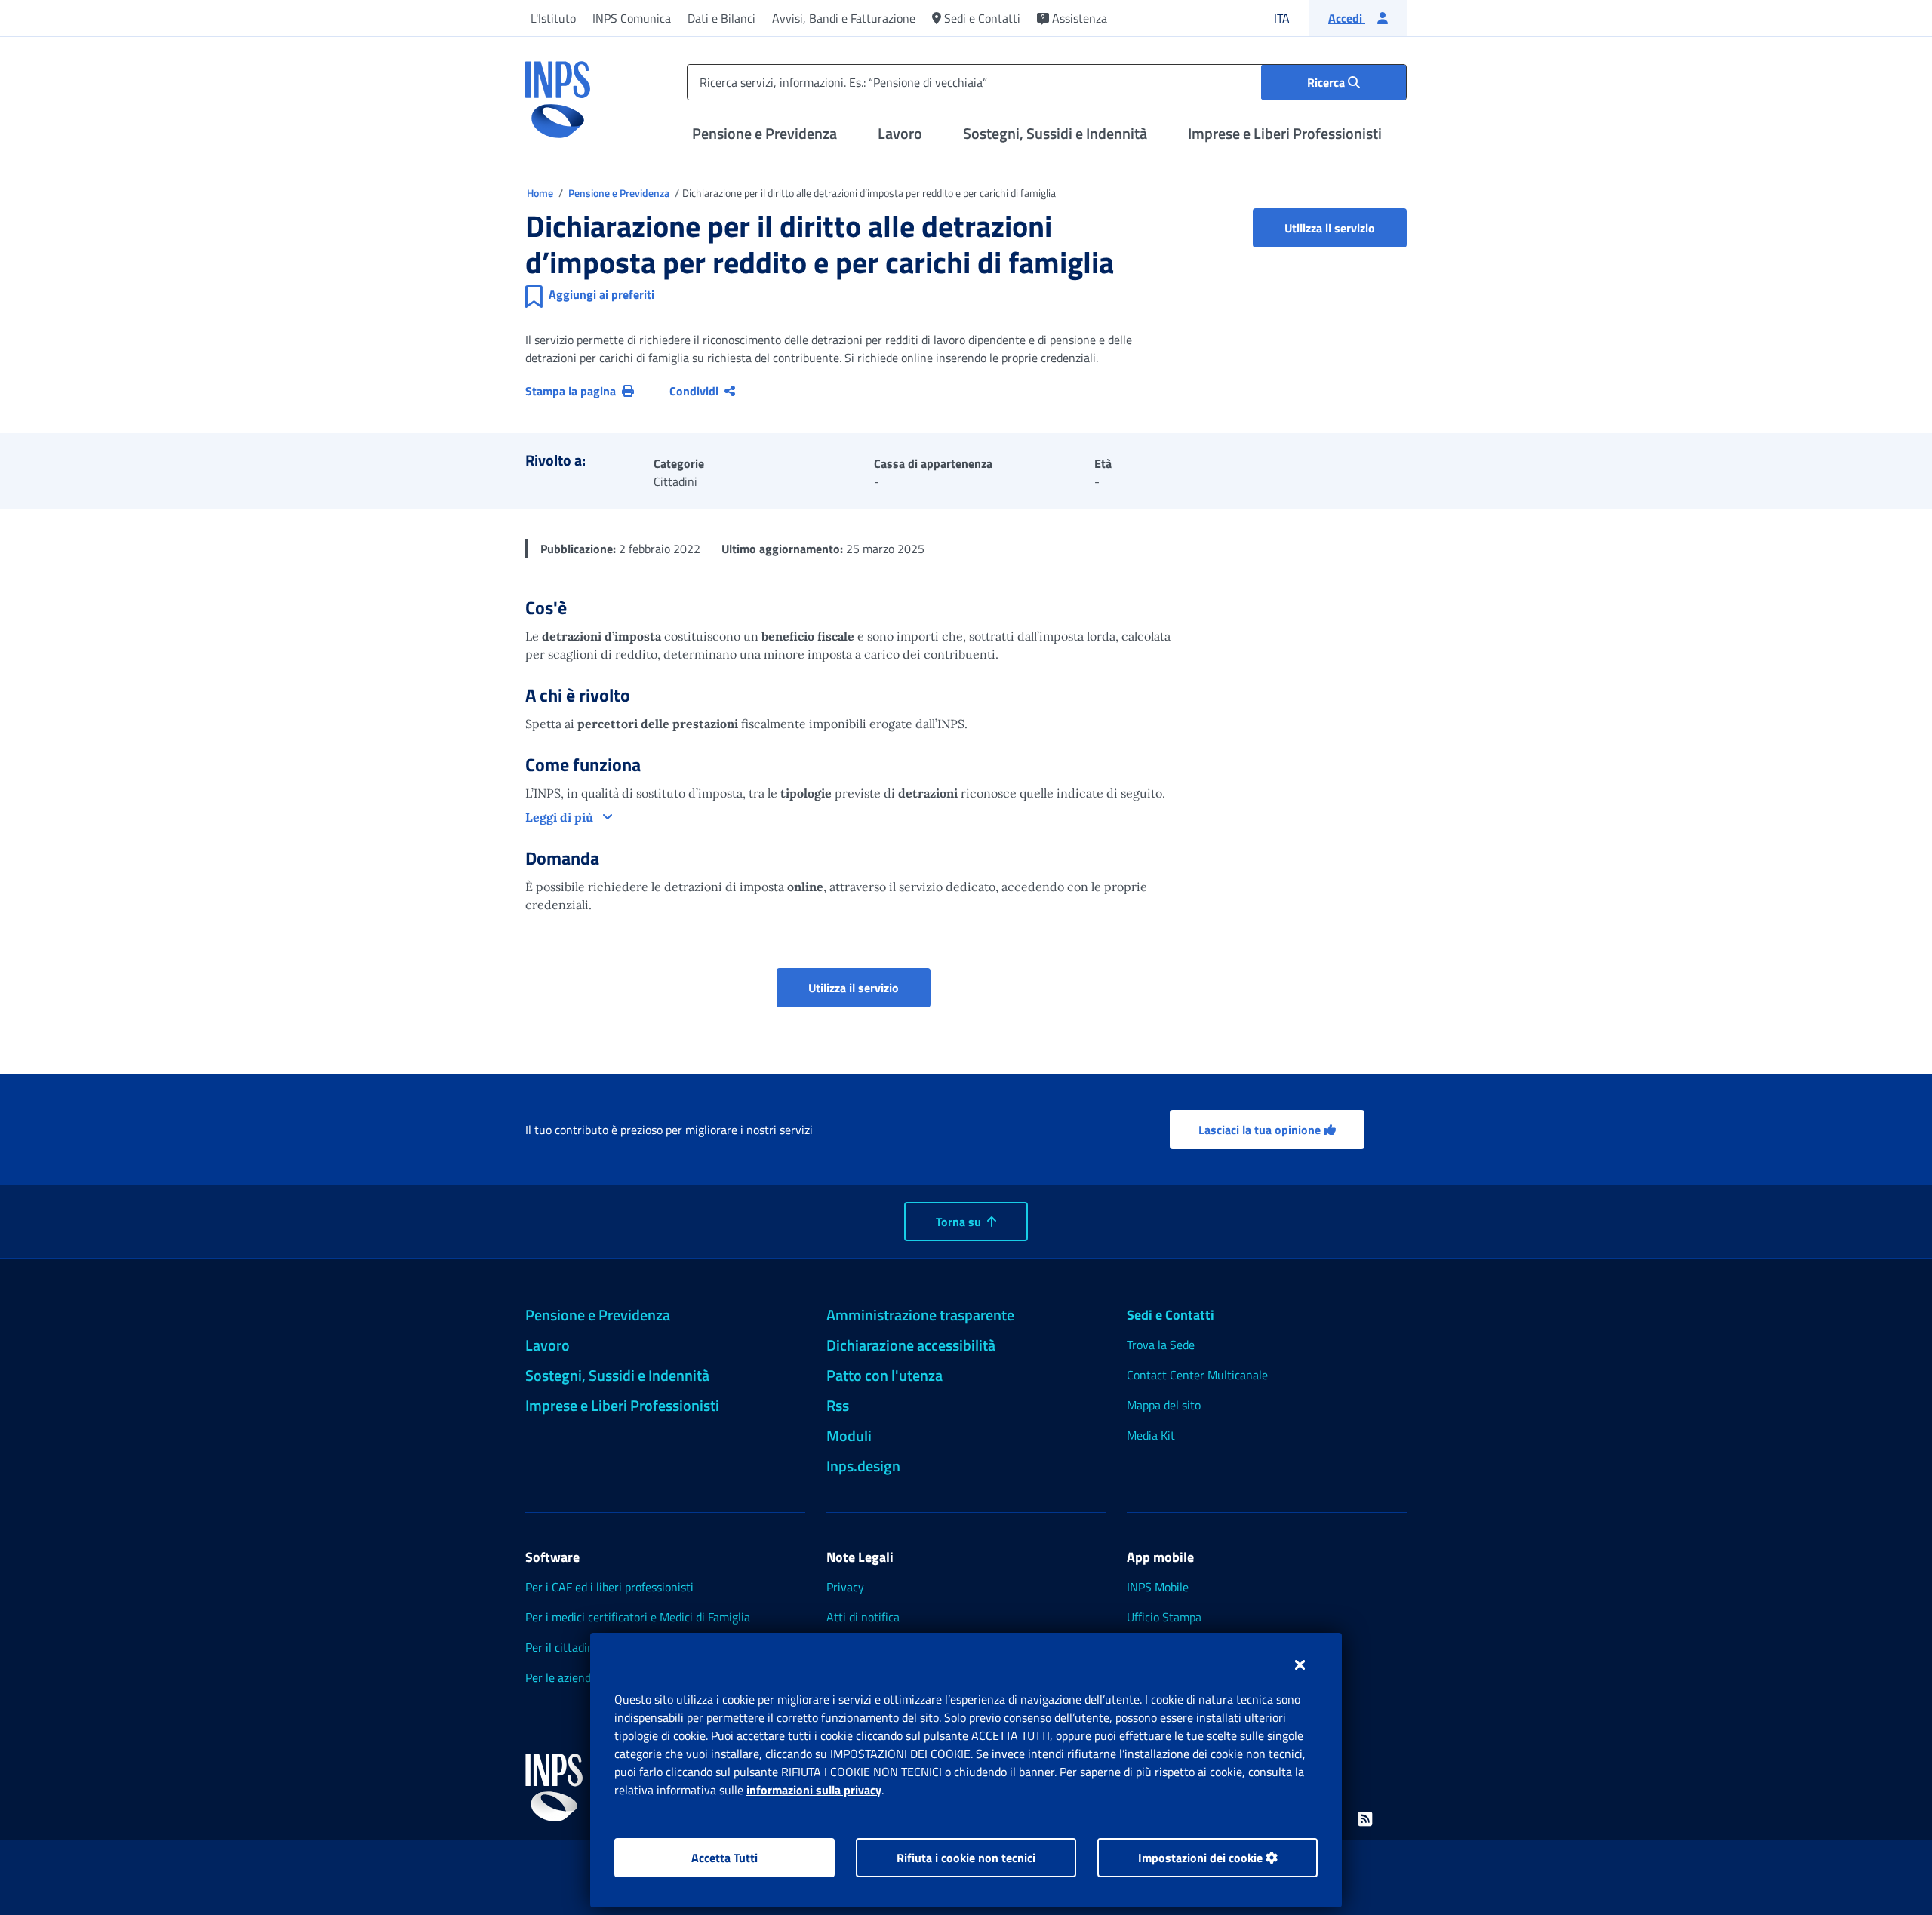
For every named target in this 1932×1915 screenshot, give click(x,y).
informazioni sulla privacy (814, 1790)
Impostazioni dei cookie (1202, 1858)
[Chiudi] (1300, 1664)
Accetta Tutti (724, 1858)
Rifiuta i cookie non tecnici (966, 1858)
